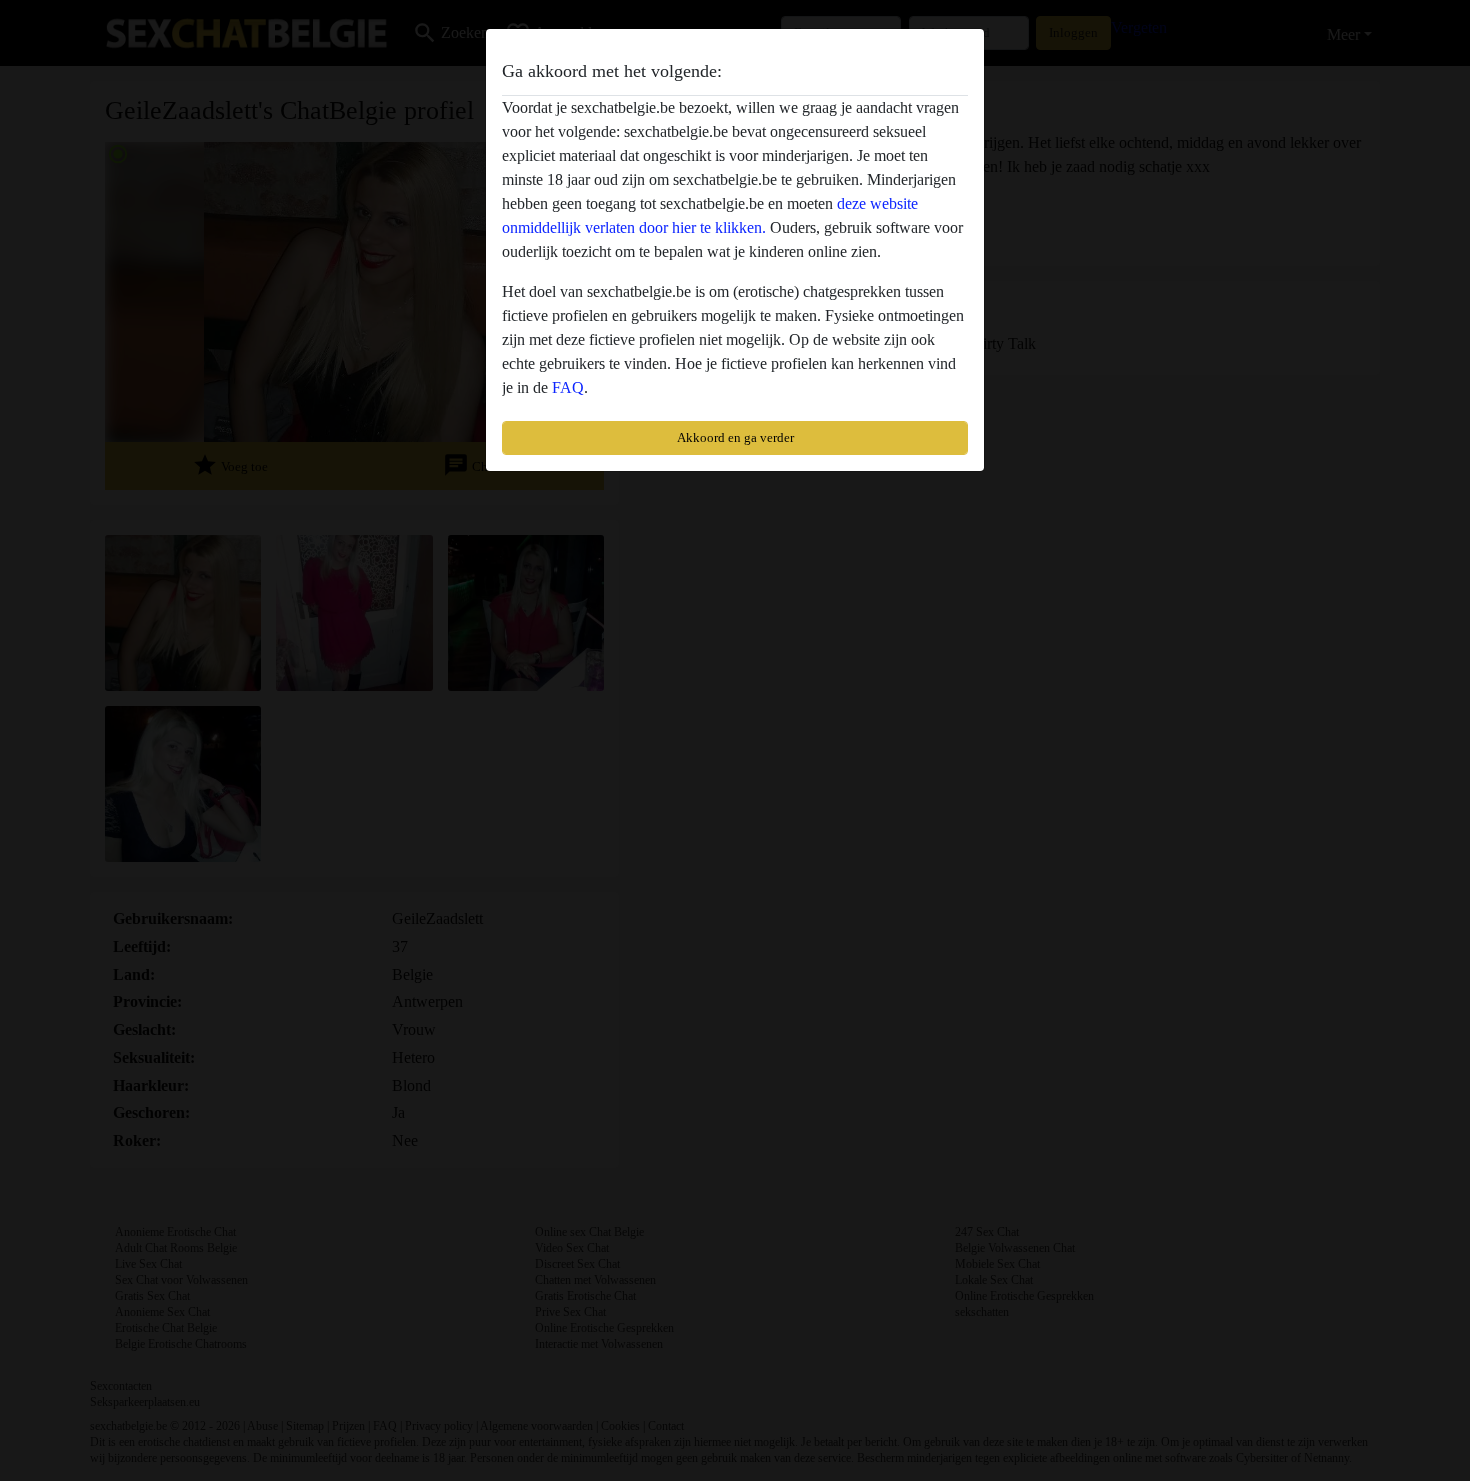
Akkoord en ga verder (735, 437)
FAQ (568, 387)
